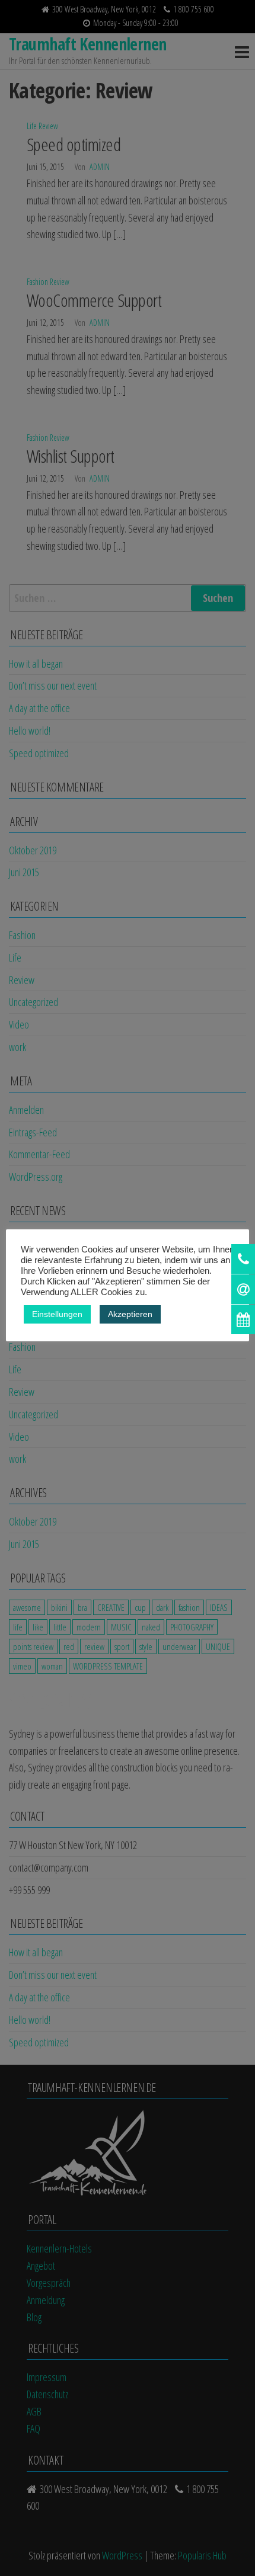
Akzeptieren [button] (130, 1314)
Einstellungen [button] (57, 1314)
